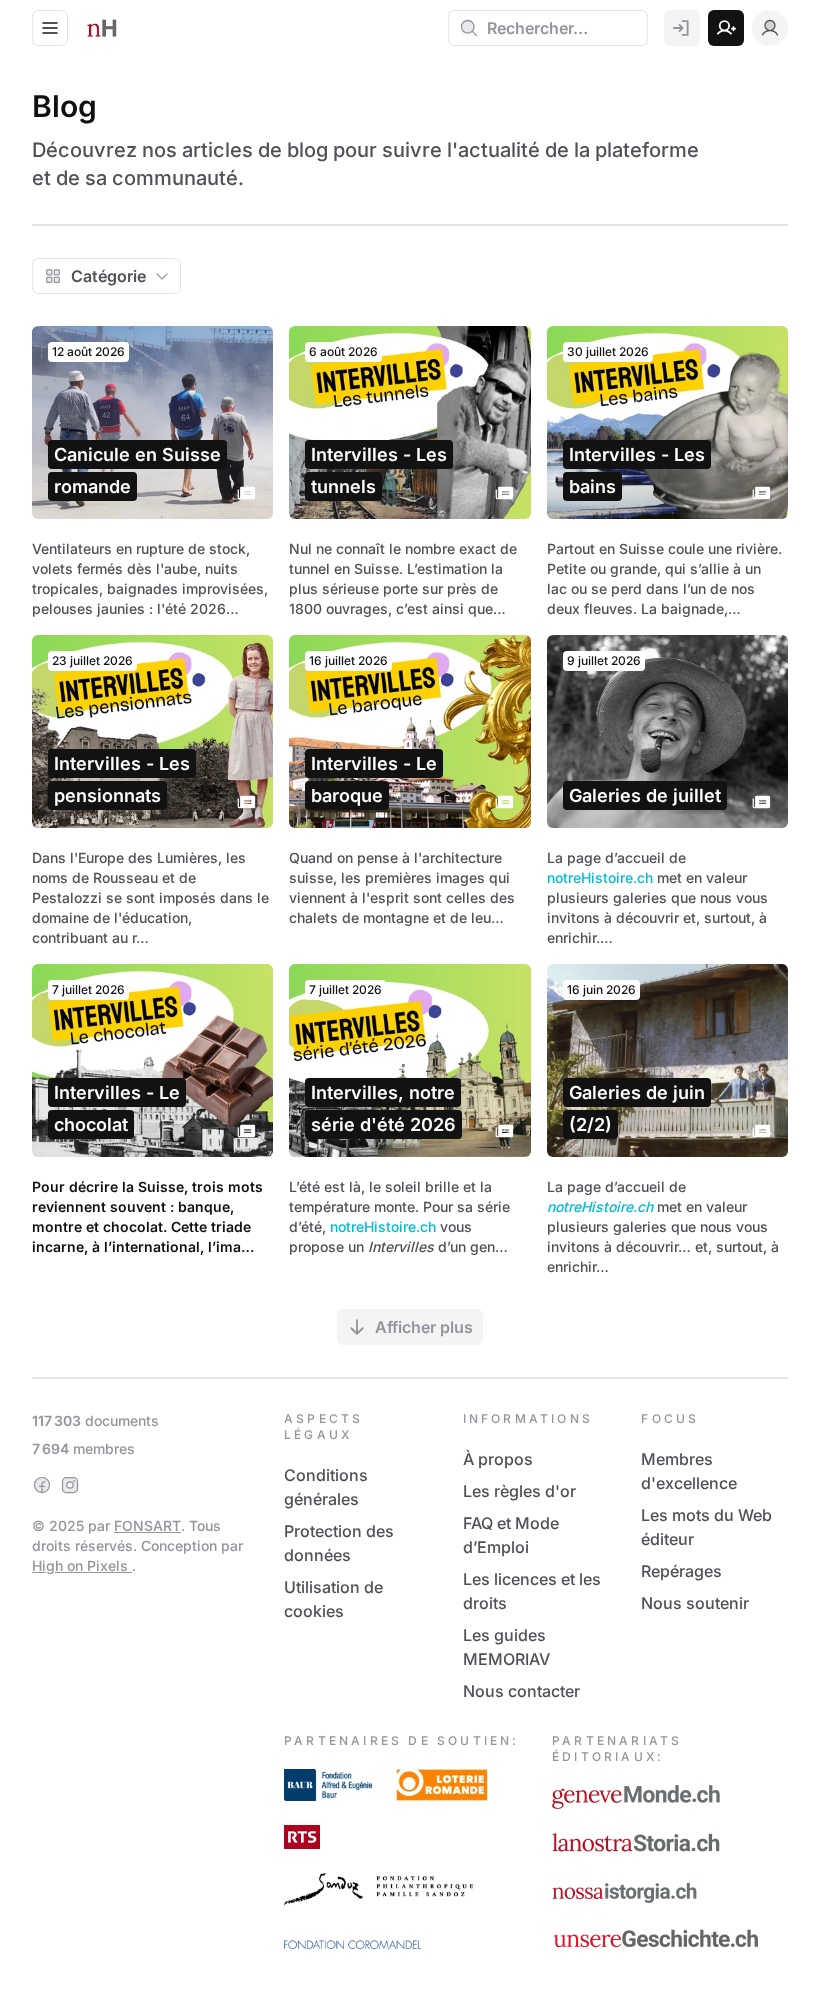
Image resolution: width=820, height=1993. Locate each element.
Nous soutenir (695, 1603)
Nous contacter (521, 1691)
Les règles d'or (519, 1491)
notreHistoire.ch (600, 877)
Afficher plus (424, 1327)
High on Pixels (82, 1565)
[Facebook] (42, 1485)
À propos (498, 1459)
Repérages (681, 1571)
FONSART (147, 1525)
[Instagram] (70, 1485)
